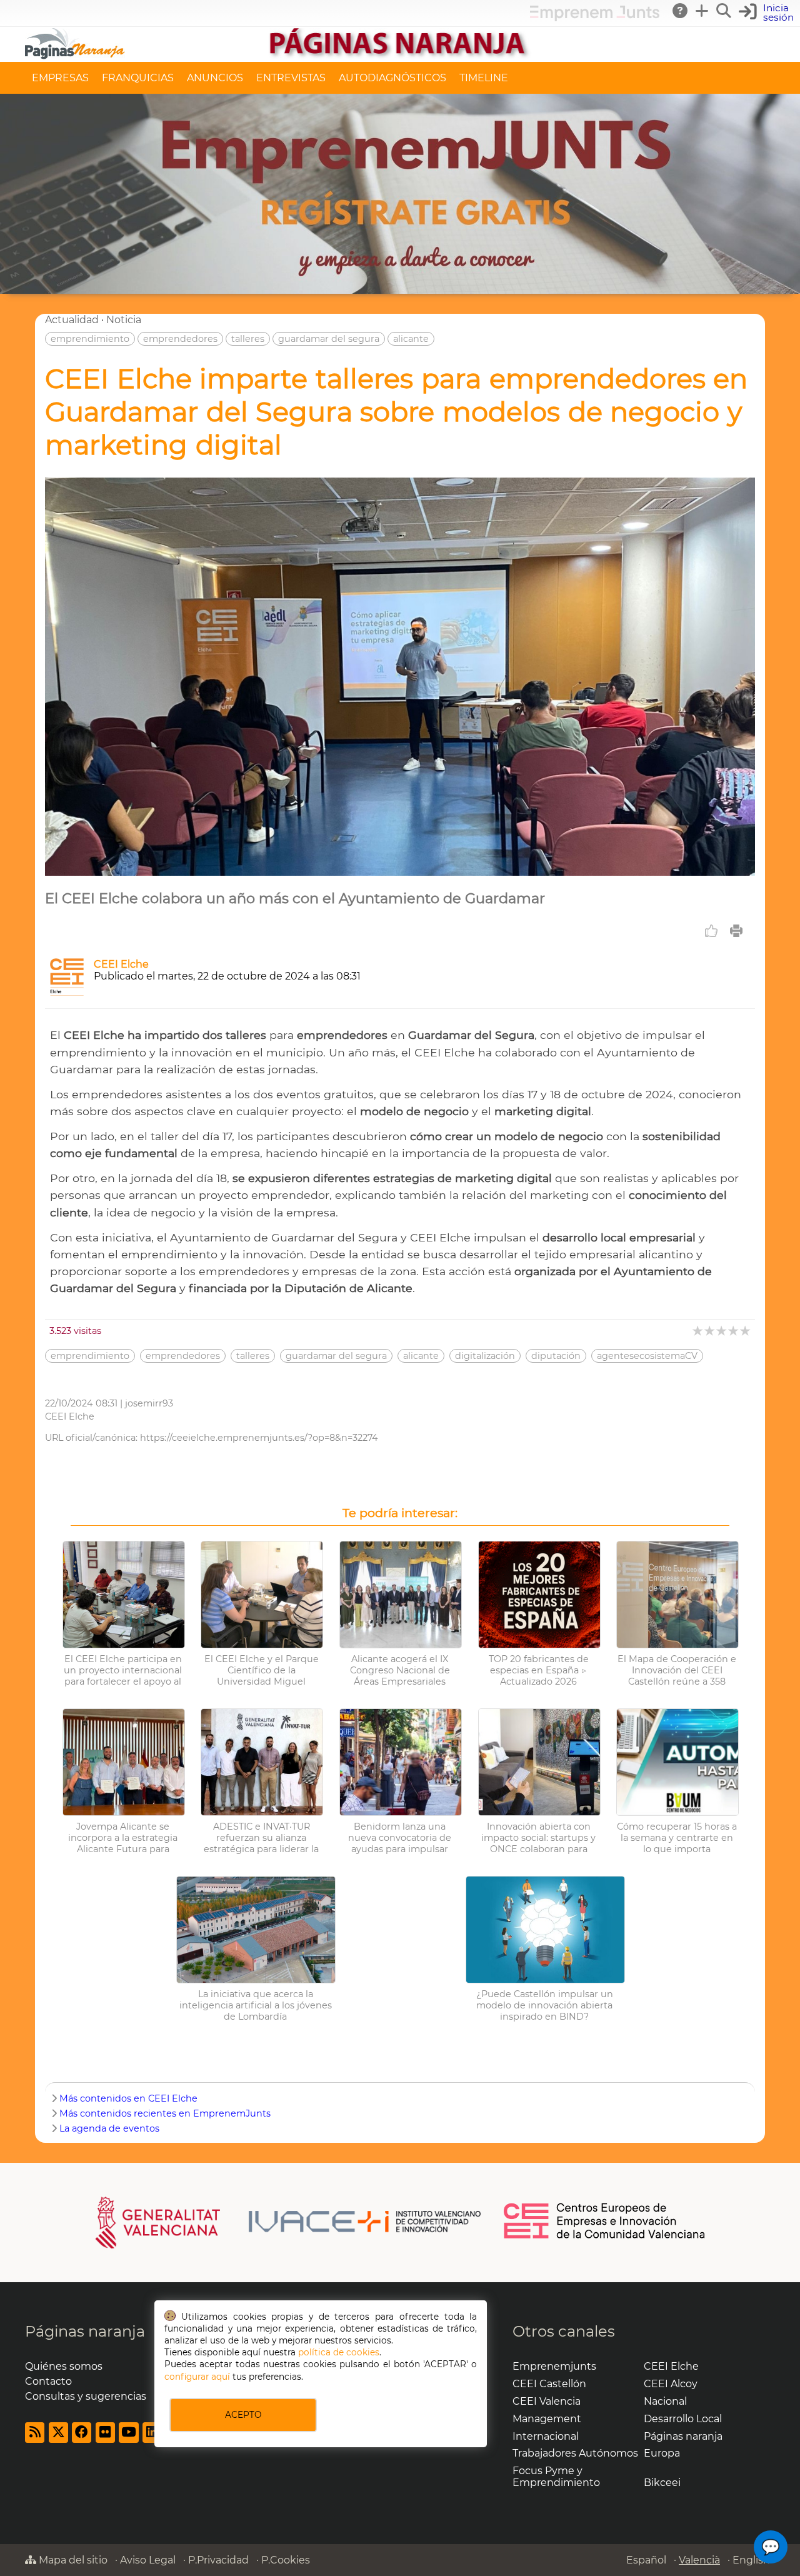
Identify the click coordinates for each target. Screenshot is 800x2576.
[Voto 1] (698, 1331)
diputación (556, 1356)
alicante (411, 339)
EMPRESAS (60, 78)
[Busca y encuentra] (724, 11)
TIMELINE (484, 78)
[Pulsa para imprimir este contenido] (736, 931)
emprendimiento (90, 339)
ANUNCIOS (215, 78)
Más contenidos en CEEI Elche (128, 2098)
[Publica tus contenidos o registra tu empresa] (702, 11)
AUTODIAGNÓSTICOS (392, 78)
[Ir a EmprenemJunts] (595, 18)
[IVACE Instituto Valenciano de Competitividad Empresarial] (288, 2222)
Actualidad (72, 320)
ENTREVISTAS (291, 78)
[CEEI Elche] (67, 992)
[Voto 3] (722, 1331)
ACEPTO (243, 2415)
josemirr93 (149, 1403)
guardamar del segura (329, 339)
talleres (248, 339)
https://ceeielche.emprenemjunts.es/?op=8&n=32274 (259, 1438)
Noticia (124, 320)
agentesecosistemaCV (647, 1356)
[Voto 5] (746, 1331)
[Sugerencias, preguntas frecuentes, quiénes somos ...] (681, 11)
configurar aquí (197, 2377)
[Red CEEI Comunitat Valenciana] (605, 2237)
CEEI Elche (121, 964)
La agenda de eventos (109, 2128)
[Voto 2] (710, 1331)
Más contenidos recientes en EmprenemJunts (165, 2113)
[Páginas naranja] (400, 56)
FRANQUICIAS (138, 78)
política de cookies (339, 2352)
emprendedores (180, 339)
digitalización (485, 1356)
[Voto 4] (734, 1331)
